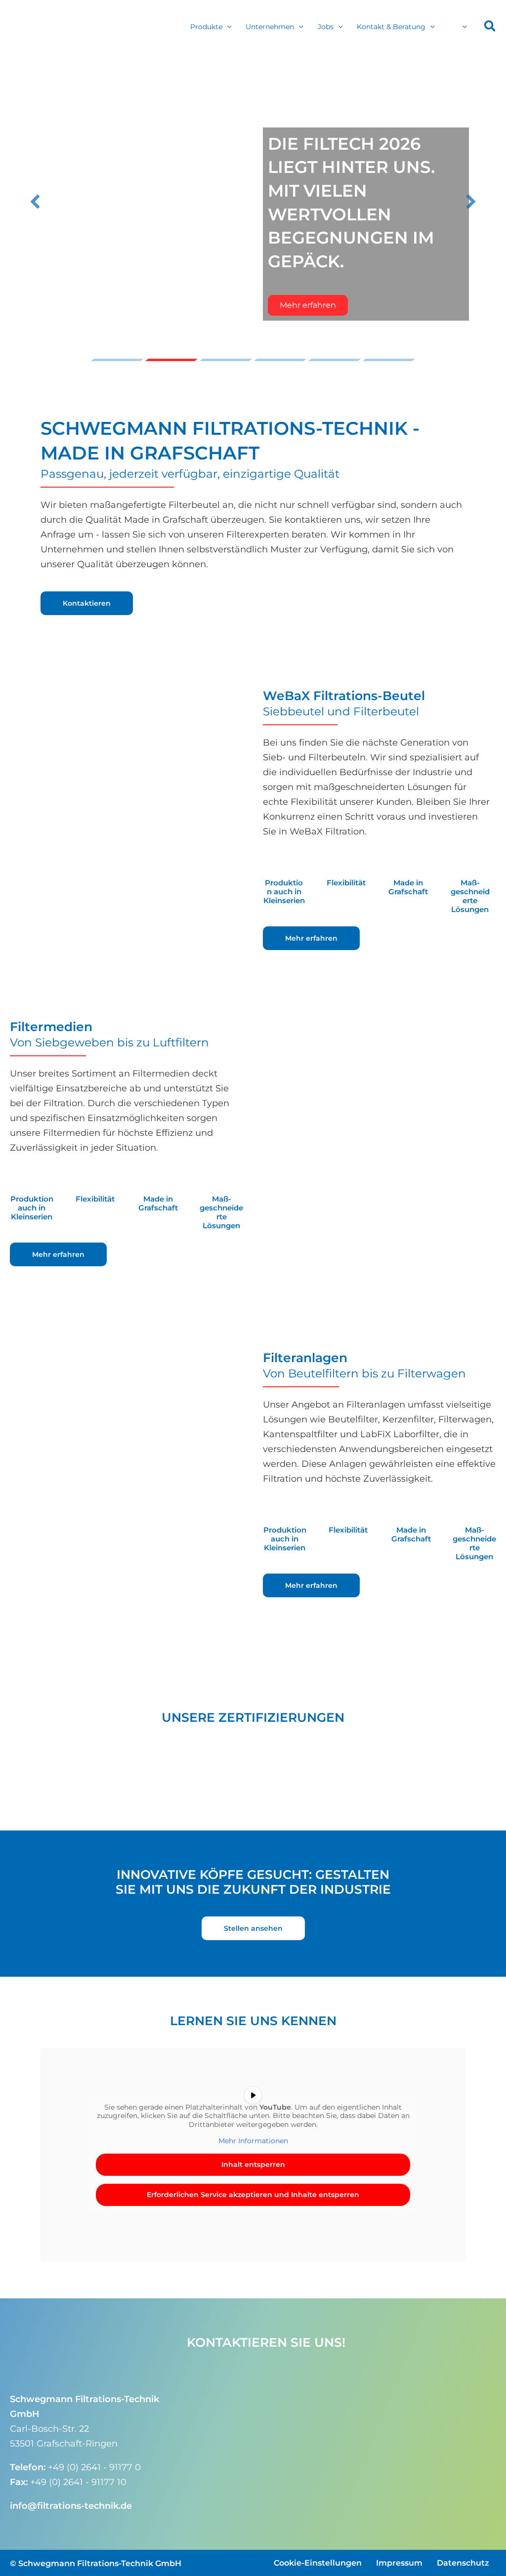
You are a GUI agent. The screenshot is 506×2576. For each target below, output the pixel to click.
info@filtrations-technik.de (71, 2505)
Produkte (206, 27)
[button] (227, 27)
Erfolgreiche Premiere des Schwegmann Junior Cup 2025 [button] (280, 360)
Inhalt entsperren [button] (253, 2164)
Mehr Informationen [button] (253, 2141)
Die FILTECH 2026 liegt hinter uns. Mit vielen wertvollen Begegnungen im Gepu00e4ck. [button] (171, 360)
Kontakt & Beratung (391, 27)
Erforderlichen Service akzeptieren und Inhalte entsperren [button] (253, 2195)
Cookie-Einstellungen (318, 2562)
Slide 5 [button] (335, 360)
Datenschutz (463, 2562)
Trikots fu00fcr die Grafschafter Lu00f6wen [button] (226, 360)
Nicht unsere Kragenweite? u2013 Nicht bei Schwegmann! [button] (389, 360)
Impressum (399, 2562)
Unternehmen (270, 27)
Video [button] (117, 360)
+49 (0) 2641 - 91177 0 (94, 2467)
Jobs (326, 27)
